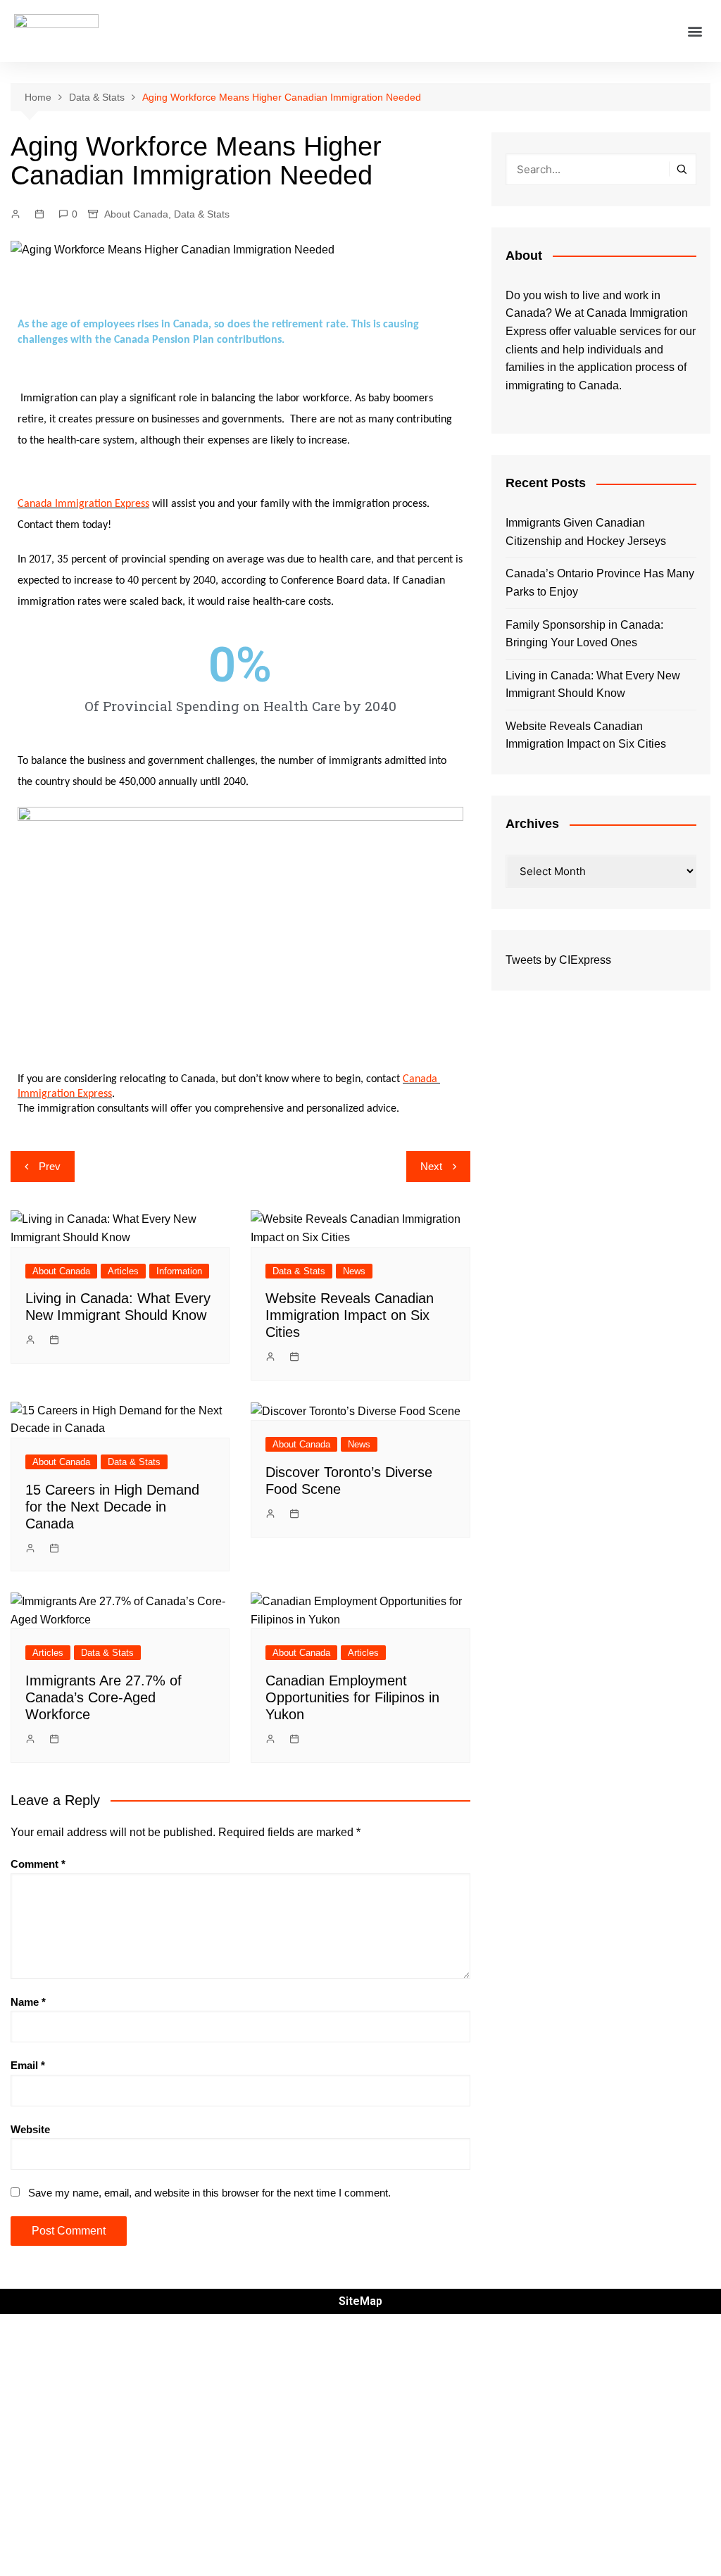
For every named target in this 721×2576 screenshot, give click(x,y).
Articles (123, 1271)
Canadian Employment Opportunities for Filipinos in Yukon (352, 1697)
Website (30, 2129)
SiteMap (360, 2301)
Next (431, 1166)
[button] (695, 31)
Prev (50, 1166)
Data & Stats (202, 214)
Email (28, 2065)
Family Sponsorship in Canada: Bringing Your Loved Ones (584, 634)
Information (179, 1271)
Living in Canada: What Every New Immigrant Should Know (593, 685)
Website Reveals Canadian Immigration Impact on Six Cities (350, 1315)
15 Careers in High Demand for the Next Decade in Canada (112, 1507)
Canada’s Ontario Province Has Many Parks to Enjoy (600, 583)
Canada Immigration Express (83, 504)
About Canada (136, 214)
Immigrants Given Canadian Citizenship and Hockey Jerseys (586, 532)
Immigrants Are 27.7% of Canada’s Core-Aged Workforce (104, 1697)
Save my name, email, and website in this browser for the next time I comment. (209, 2193)
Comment (38, 1864)
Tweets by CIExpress (558, 960)
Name (28, 2002)
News (354, 1271)
